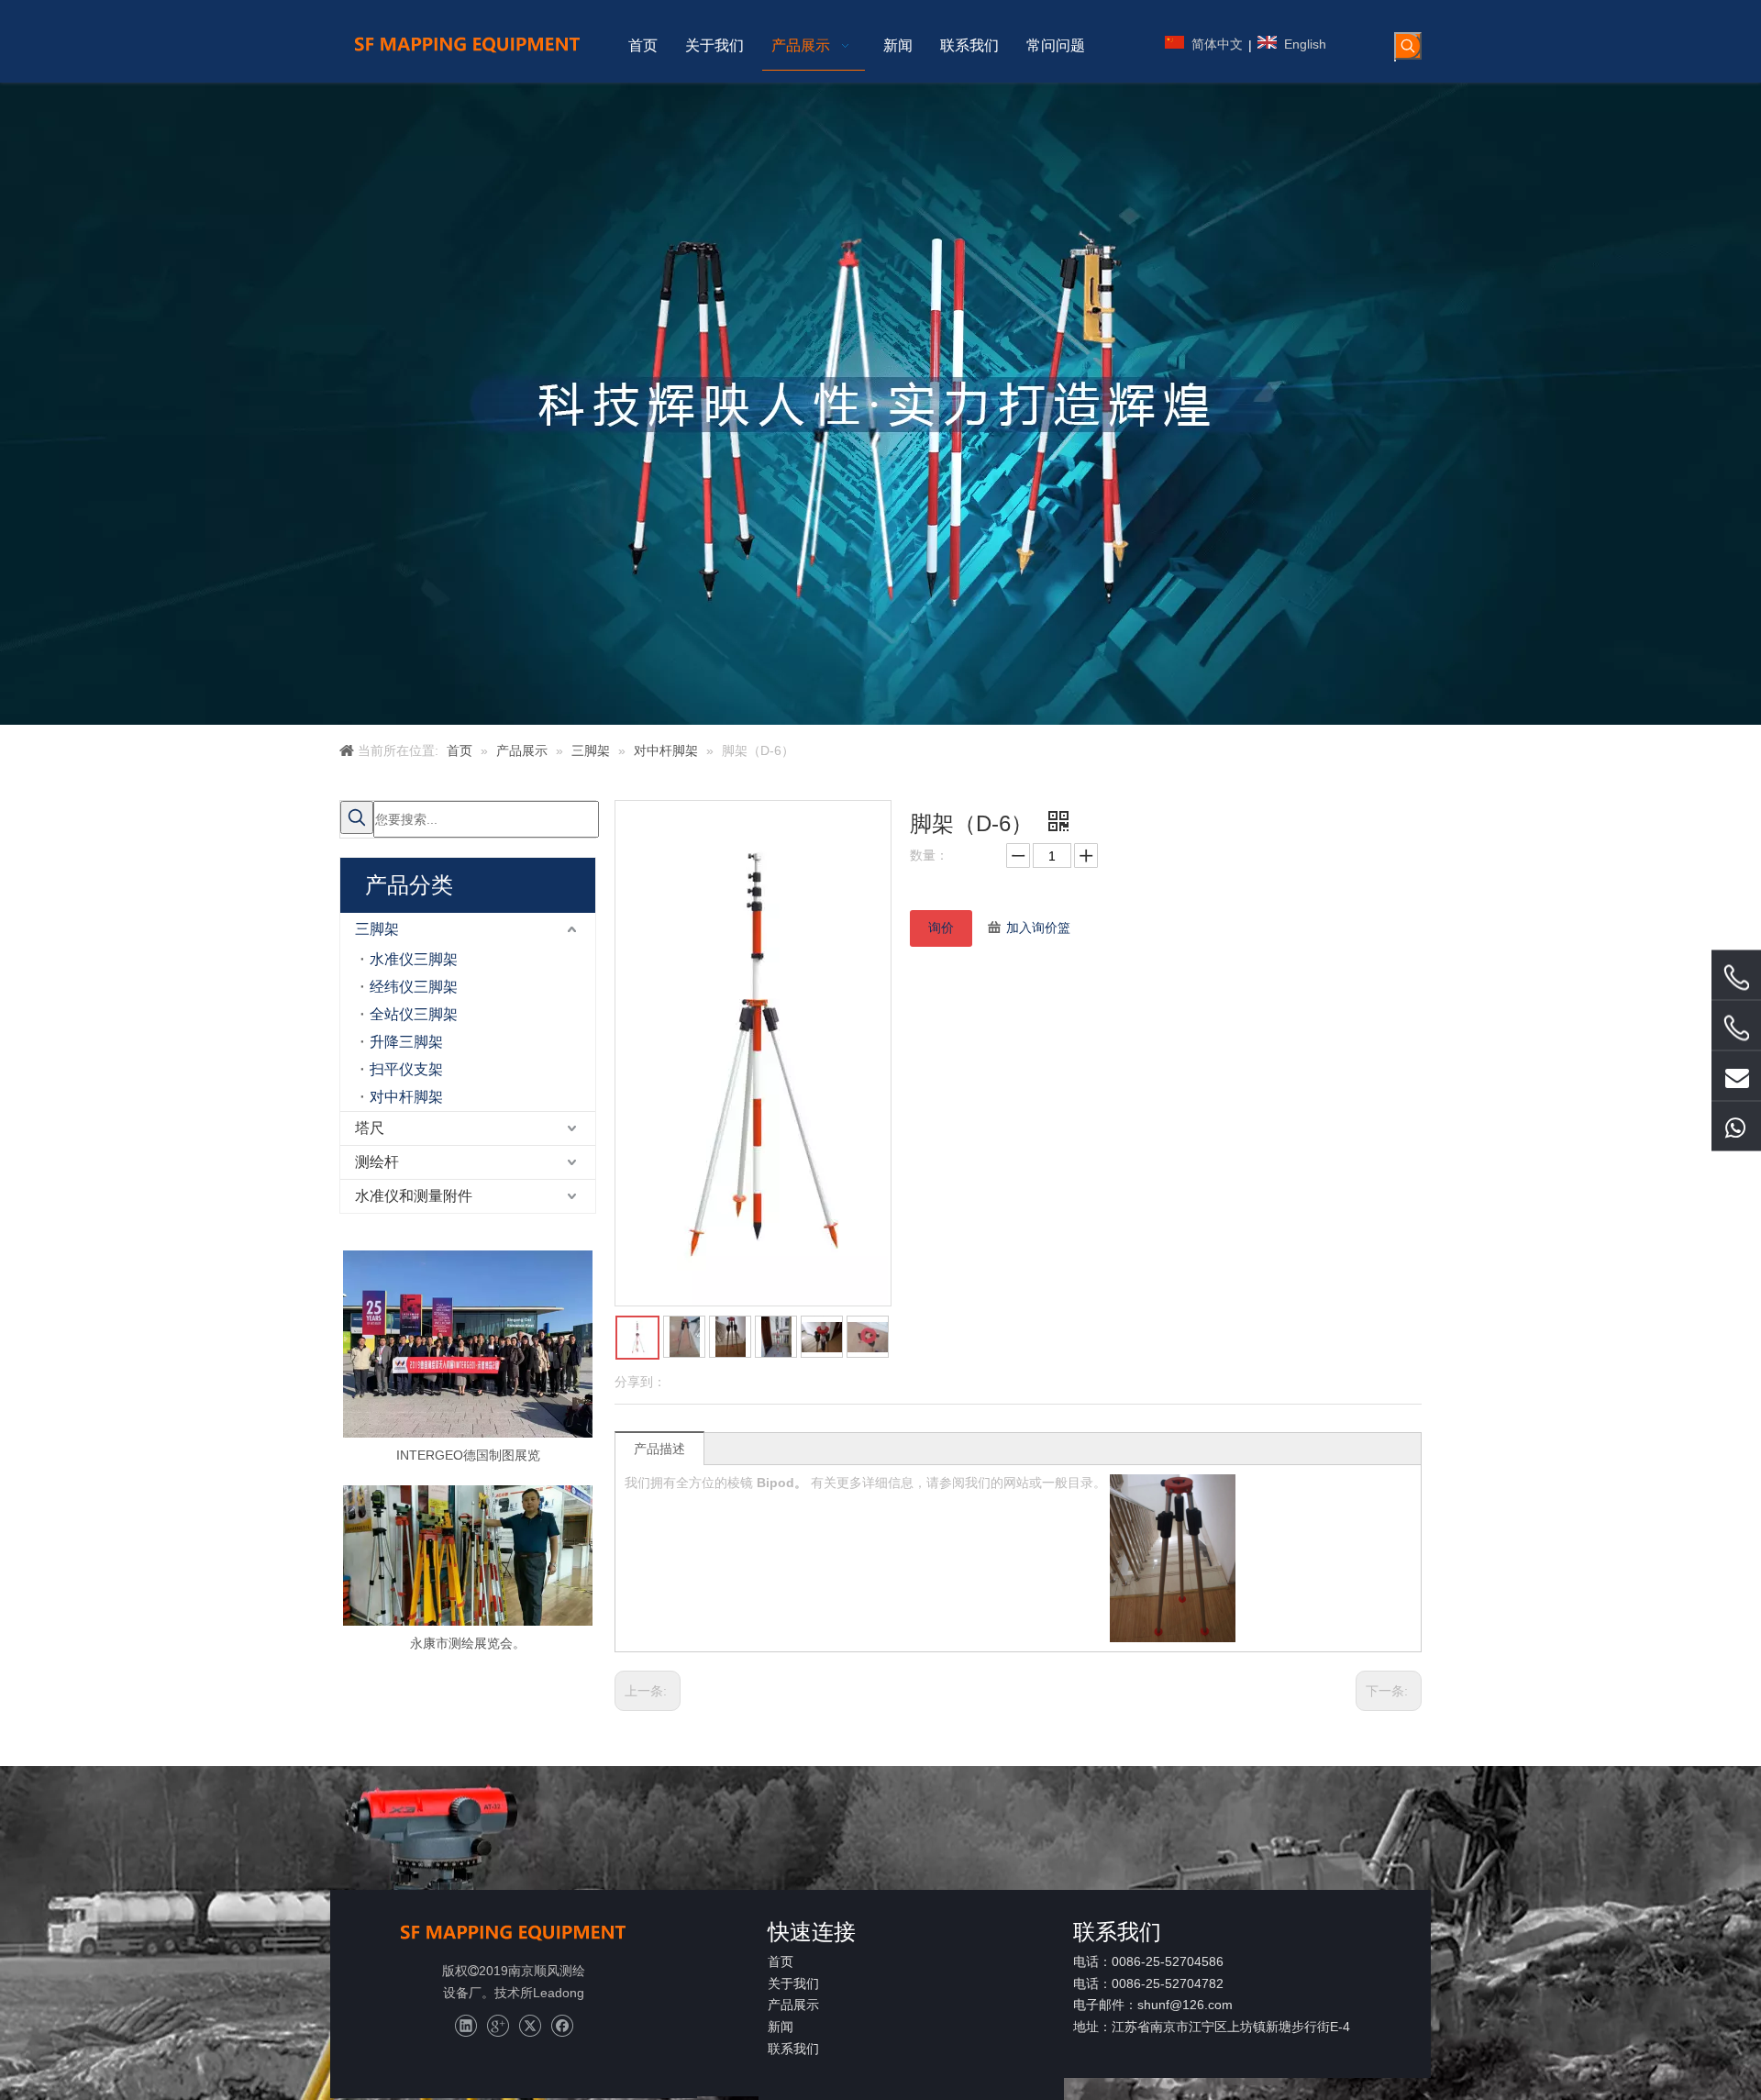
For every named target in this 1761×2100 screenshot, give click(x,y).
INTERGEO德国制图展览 (468, 1455)
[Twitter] (530, 2026)
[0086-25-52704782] (1736, 1028)
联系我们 (793, 2049)
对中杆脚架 (406, 1097)
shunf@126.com (1185, 2005)
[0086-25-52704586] (1736, 977)
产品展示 (793, 2005)
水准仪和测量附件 (414, 1196)
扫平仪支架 (406, 1069)
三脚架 (377, 929)
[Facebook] (562, 2026)
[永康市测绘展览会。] (468, 1556)
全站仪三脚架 (414, 1014)
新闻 (781, 2027)
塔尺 (370, 1128)
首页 (781, 1961)
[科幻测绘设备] (514, 1932)
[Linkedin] (465, 2026)
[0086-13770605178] (1736, 1126)
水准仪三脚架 (414, 959)
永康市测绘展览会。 (468, 1643)
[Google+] (498, 2026)
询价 (941, 928)
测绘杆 (377, 1162)
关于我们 (793, 1983)
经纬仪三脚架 (414, 987)
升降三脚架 (406, 1042)
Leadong (559, 1993)
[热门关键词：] (1408, 46)
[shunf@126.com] (1736, 1075)
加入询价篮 (1038, 928)
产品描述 (659, 1449)
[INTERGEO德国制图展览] (468, 1344)
